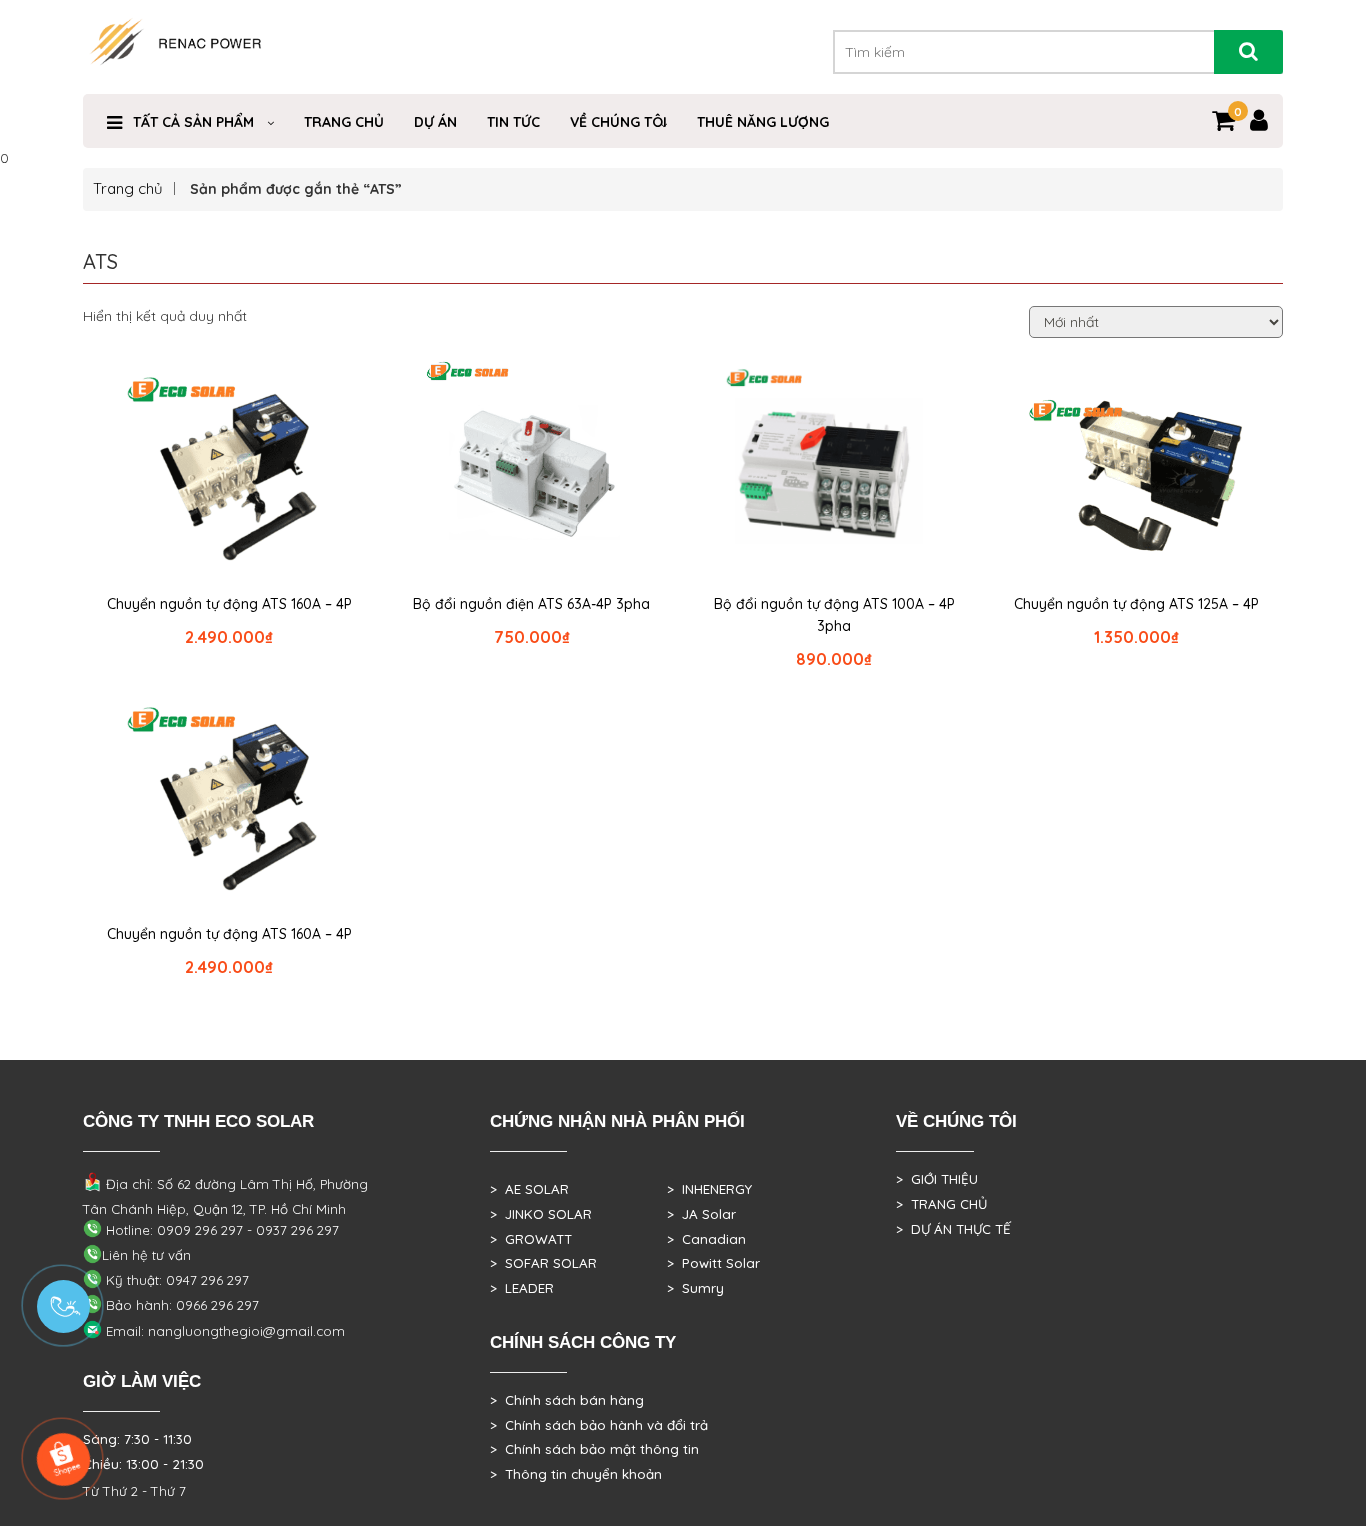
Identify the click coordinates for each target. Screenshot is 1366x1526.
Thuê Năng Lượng (763, 122)
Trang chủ (128, 188)
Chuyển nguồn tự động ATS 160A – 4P (229, 604)
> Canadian (706, 1239)
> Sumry (695, 1288)
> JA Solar (701, 1214)
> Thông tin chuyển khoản (576, 1474)
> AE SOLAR (529, 1189)
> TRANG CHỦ (941, 1204)
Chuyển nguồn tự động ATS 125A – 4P (1136, 604)
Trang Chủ (344, 122)
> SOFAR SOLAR (543, 1263)
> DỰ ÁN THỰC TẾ (953, 1229)
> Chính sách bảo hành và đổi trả (599, 1425)
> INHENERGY (709, 1189)
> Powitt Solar (713, 1263)
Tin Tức (513, 122)
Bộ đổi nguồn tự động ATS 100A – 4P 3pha (834, 615)
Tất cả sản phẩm (193, 122)
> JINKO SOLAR (541, 1214)
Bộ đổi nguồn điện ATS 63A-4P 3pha (531, 604)
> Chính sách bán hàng (567, 1400)
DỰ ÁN (435, 122)
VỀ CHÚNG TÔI (618, 122)
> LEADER (522, 1288)
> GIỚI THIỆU (937, 1179)
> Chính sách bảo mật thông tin (594, 1449)
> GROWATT (531, 1239)
